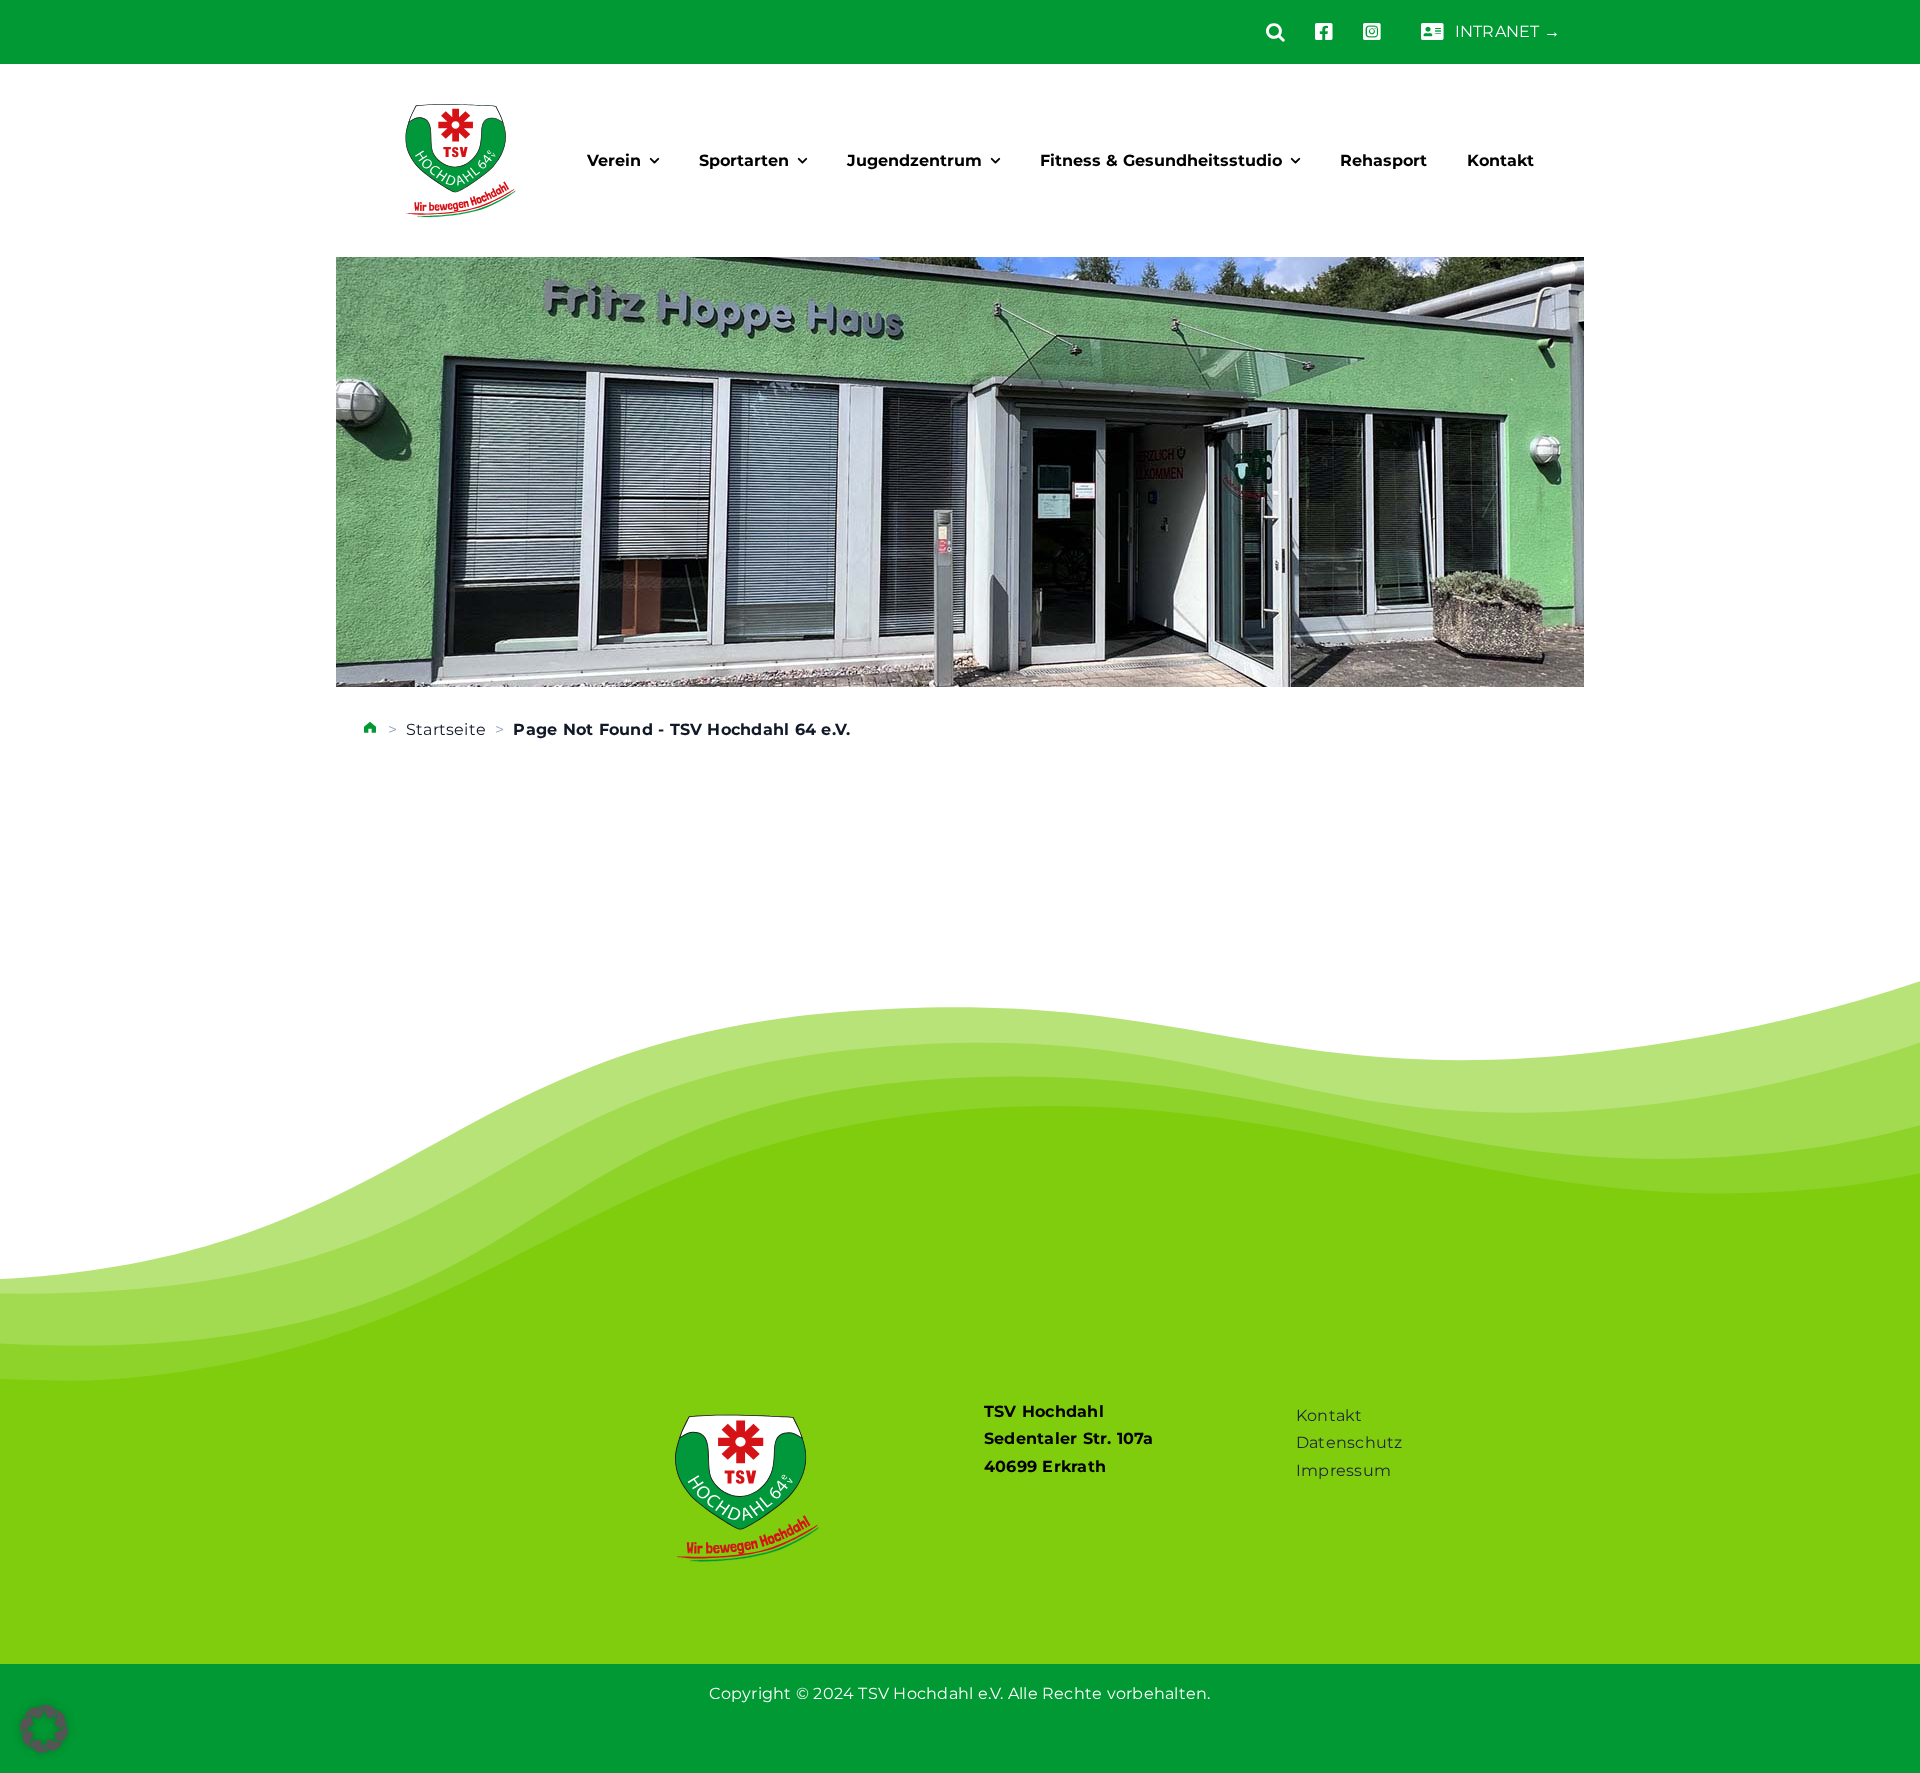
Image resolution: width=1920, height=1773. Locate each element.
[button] (1260, 32)
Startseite (446, 729)
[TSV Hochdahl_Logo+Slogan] (460, 86)
